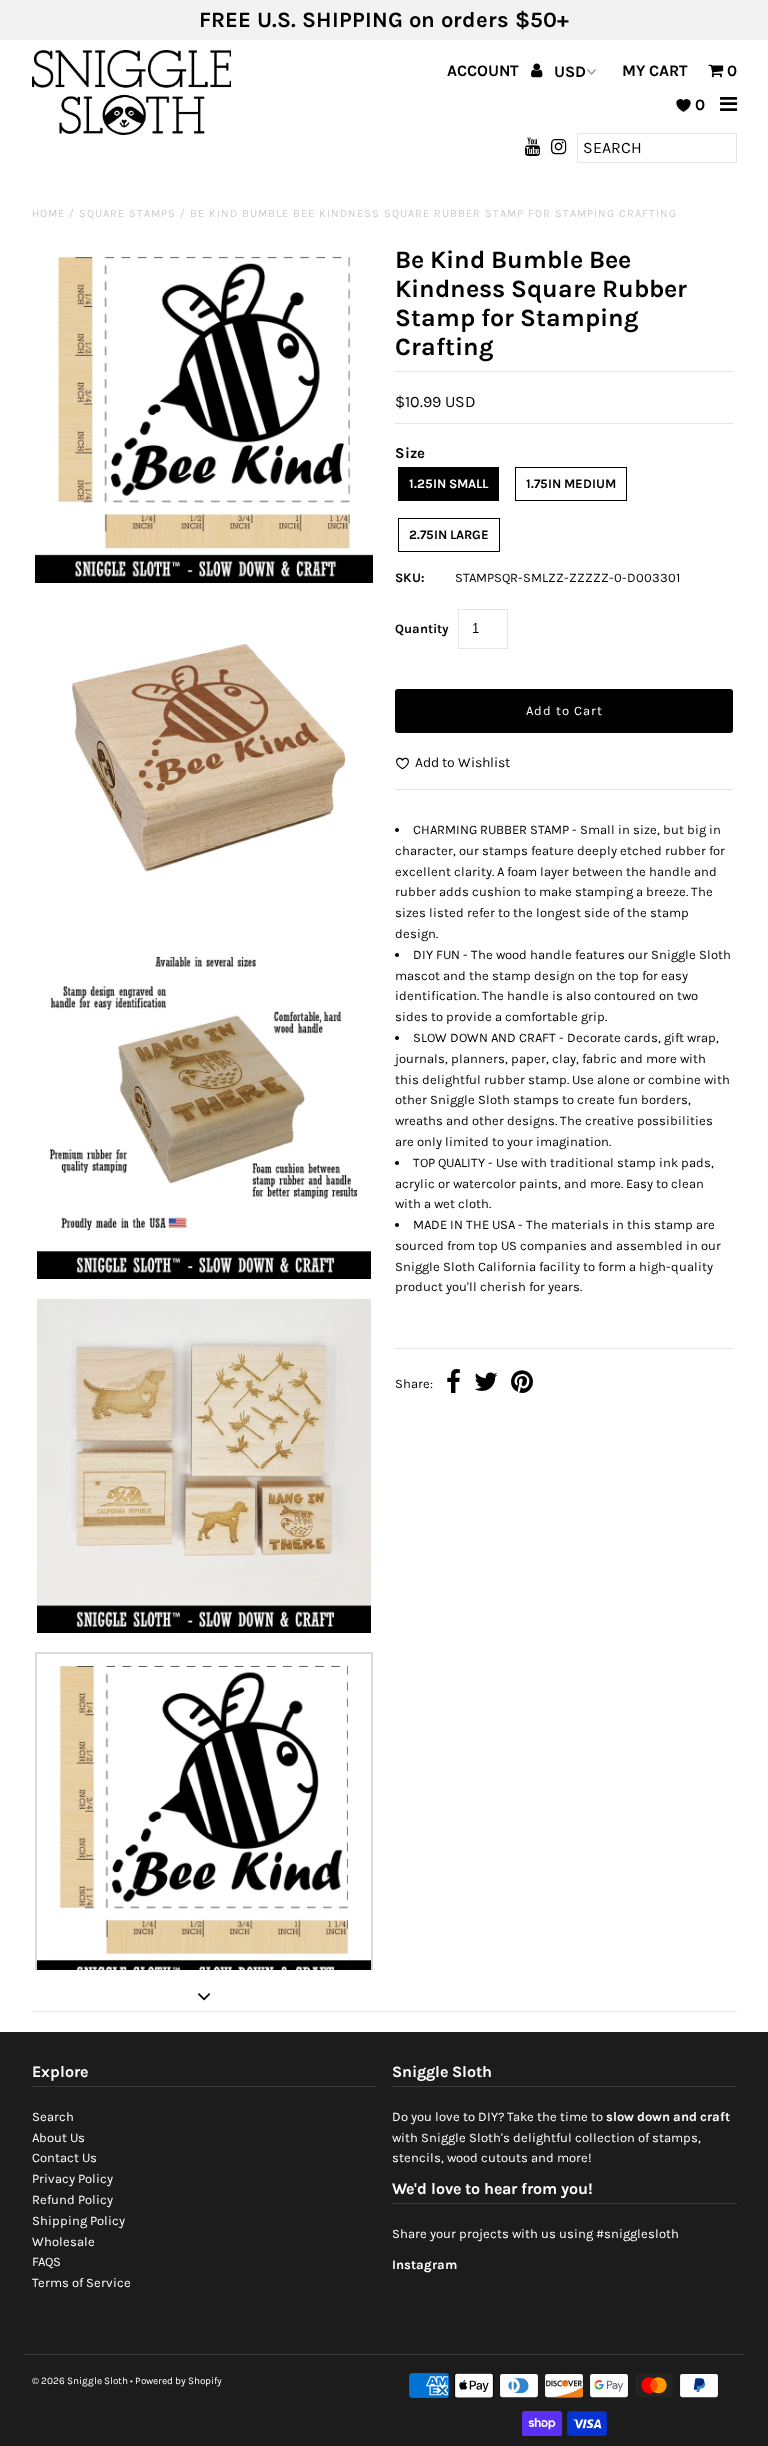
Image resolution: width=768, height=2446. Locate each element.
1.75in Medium (571, 483)
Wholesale (63, 2241)
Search (53, 2116)
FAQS (46, 2261)
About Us (58, 2137)
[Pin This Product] (522, 1384)
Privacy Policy (72, 2178)
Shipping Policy (78, 2220)
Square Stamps (127, 213)
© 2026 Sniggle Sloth (80, 2381)
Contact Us (64, 2157)
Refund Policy (72, 2199)
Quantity (422, 628)
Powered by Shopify (178, 2381)
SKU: (410, 577)
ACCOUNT (485, 70)
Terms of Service (81, 2282)
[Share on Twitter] (486, 1384)
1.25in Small (448, 483)
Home (48, 213)
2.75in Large (449, 534)
